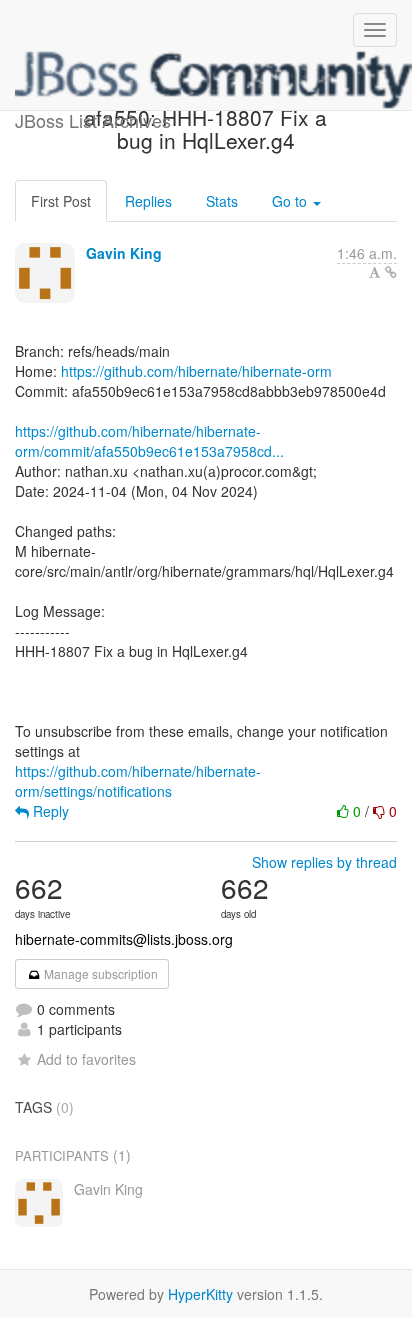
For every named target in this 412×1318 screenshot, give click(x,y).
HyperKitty (200, 1294)
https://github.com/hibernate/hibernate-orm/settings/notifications (138, 781)
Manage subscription (99, 973)
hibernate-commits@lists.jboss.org (124, 939)
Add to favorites (86, 1059)
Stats (222, 201)
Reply (49, 811)
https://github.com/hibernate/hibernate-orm (196, 371)
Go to (291, 201)
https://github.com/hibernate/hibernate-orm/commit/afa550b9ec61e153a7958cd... (149, 441)
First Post (61, 201)
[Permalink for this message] (391, 272)
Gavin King (124, 253)
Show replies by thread (324, 862)
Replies (148, 201)
